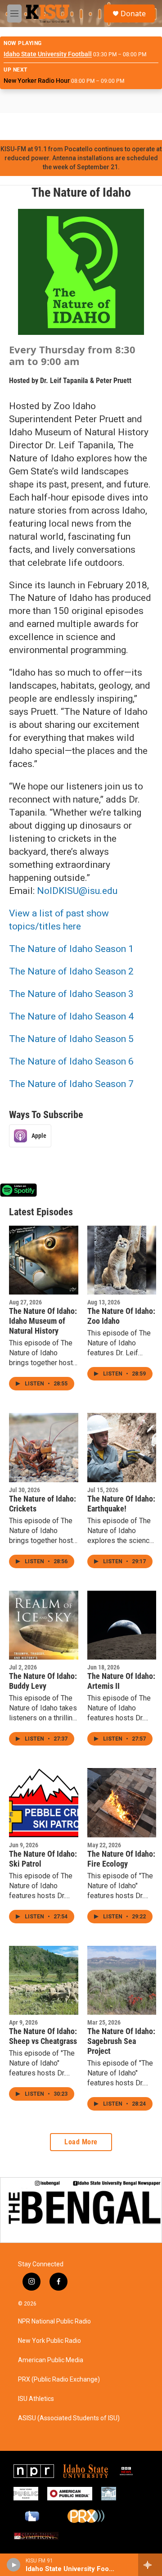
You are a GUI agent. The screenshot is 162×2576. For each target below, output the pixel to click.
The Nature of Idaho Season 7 (71, 1084)
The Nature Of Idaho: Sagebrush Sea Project (121, 2041)
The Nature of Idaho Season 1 (71, 949)
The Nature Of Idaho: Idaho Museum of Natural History (43, 1321)
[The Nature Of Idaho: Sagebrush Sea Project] (122, 1980)
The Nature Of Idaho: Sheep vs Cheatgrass (43, 2036)
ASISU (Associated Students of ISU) (69, 2418)
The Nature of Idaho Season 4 (71, 1016)
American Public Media (51, 2360)
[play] (14, 2565)
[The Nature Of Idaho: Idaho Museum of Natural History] (44, 1260)
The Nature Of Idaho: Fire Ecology (121, 1859)
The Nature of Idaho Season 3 (71, 994)
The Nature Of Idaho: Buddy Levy (43, 1681)
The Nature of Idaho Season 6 (71, 1061)
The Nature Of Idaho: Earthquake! (121, 1504)
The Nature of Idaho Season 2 (71, 971)
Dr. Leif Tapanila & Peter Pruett (86, 381)
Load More (81, 2142)
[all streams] (150, 2565)
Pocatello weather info (144, 126)
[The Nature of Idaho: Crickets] (44, 1448)
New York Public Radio (49, 2341)
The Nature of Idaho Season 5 (71, 1039)
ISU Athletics (36, 2399)
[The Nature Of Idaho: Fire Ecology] (122, 1803)
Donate (133, 14)
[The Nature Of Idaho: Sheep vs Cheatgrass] (44, 1980)
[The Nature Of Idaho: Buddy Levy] (44, 1625)
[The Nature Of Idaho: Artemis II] (122, 1625)
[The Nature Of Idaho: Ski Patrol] (44, 1803)
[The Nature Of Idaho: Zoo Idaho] (122, 1260)
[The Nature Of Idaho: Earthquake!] (122, 1448)
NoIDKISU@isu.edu (77, 891)
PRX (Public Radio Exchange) (59, 2380)
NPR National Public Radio (54, 2321)
